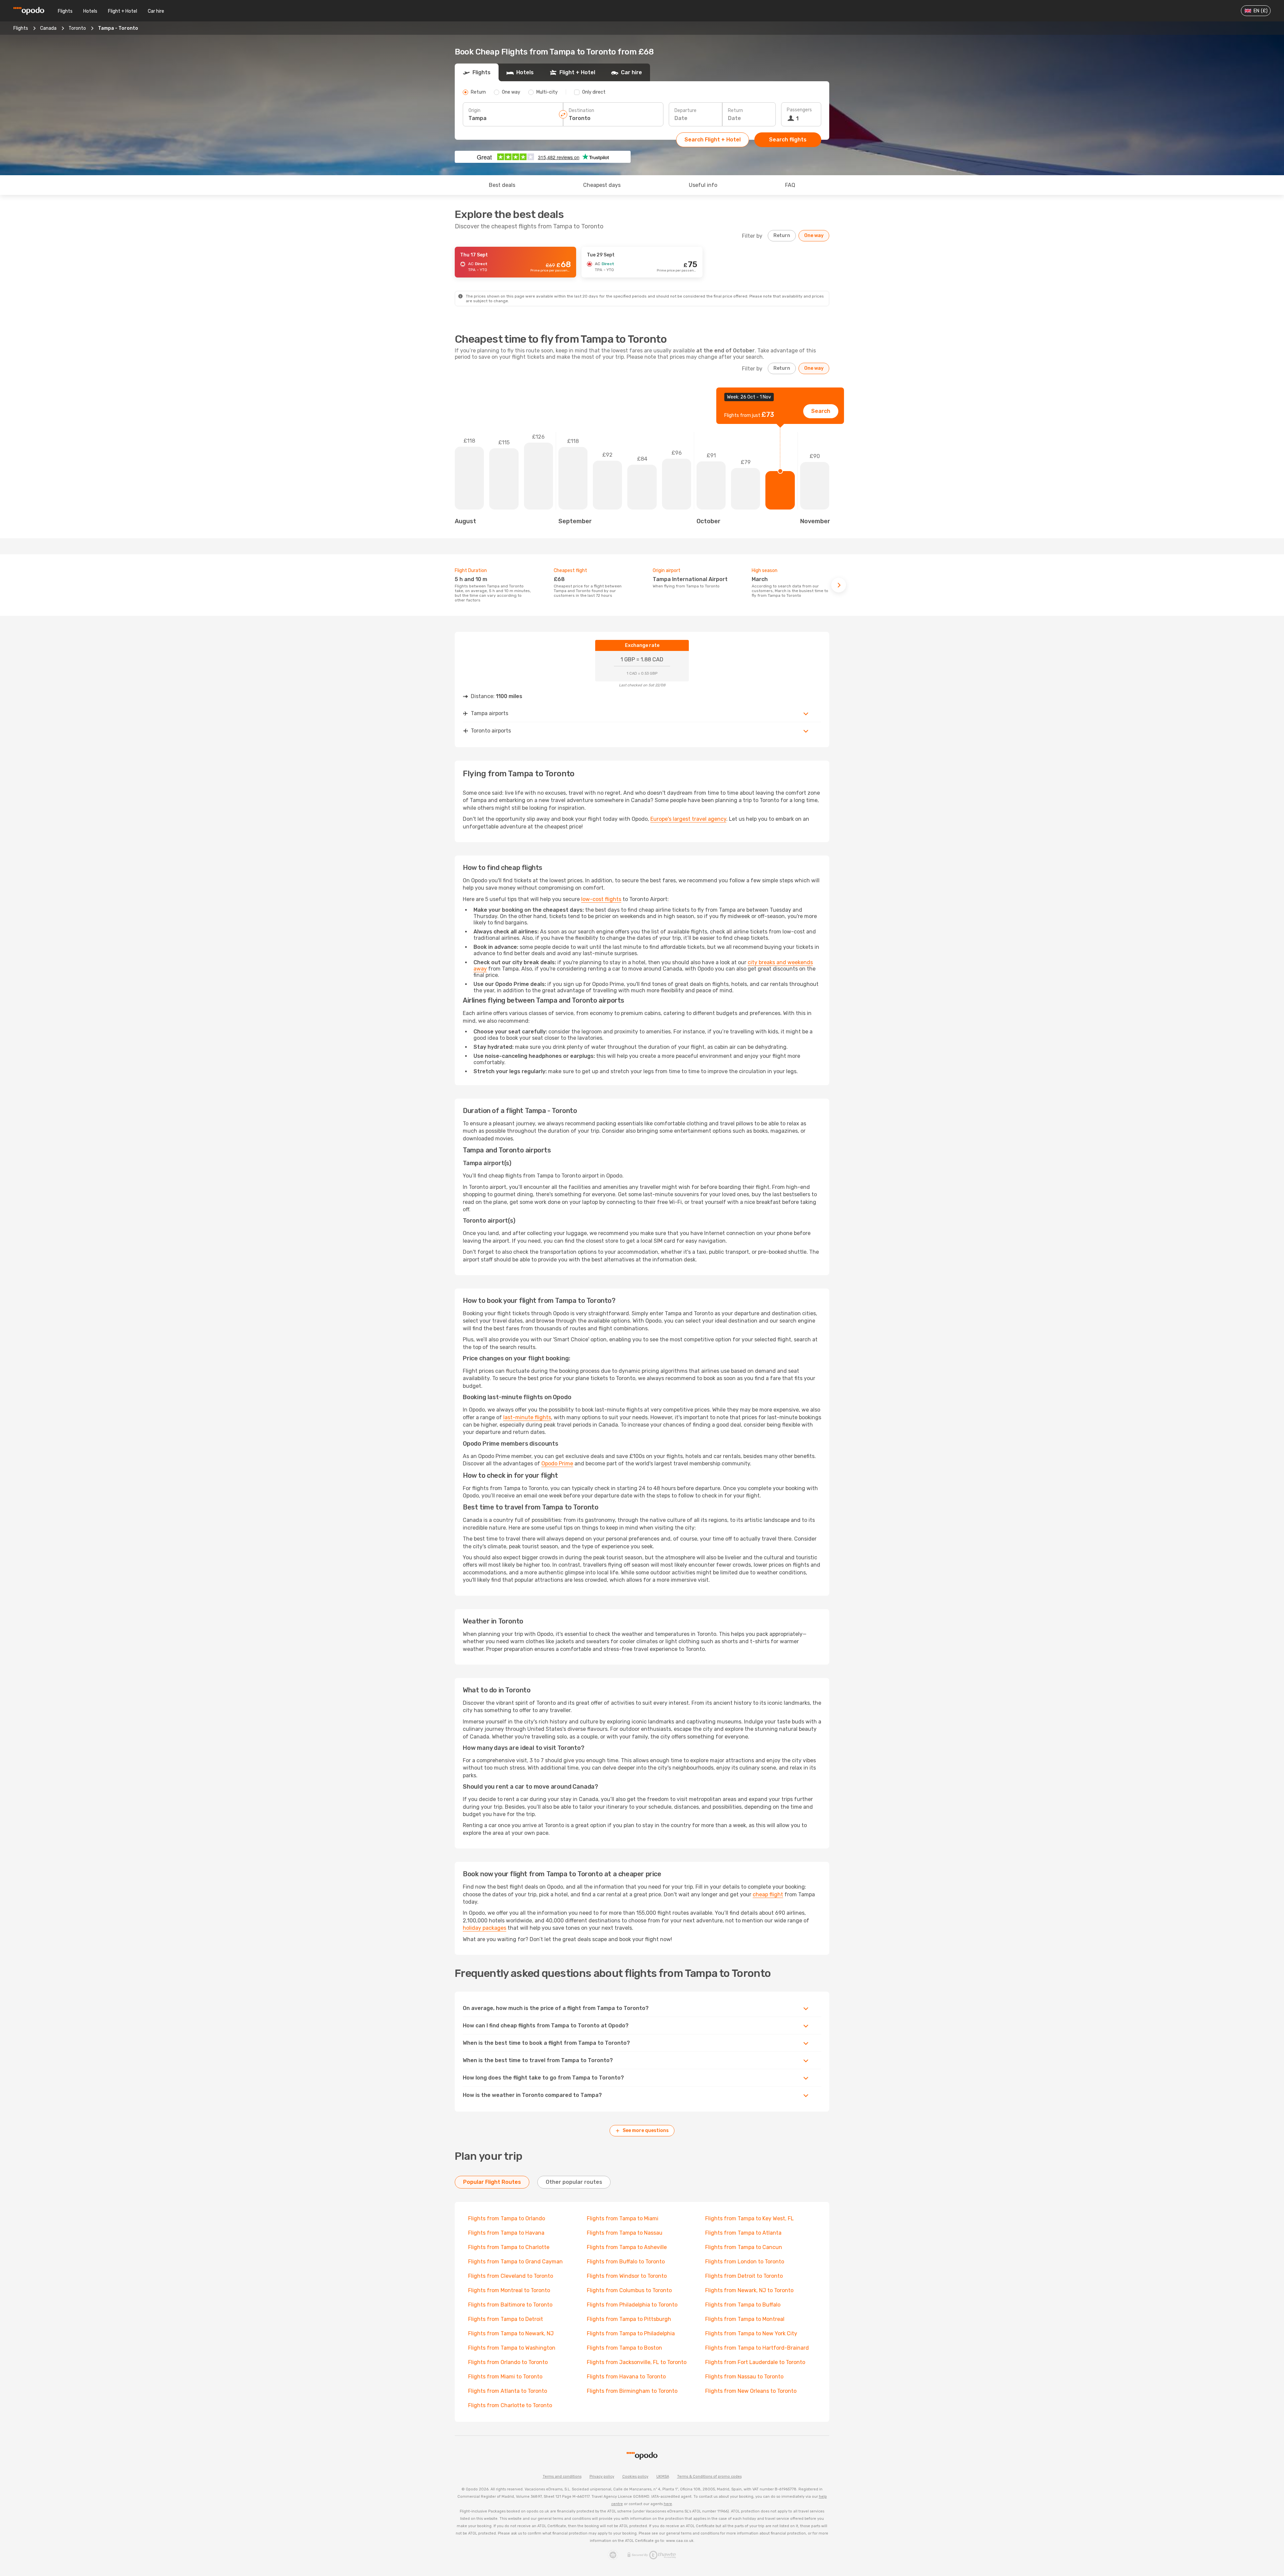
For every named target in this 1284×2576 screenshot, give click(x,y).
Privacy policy (602, 2477)
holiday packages (485, 1928)
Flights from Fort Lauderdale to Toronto (755, 2362)
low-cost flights (601, 899)
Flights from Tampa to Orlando (507, 2218)
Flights (65, 11)
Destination (581, 110)
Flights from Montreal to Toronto (509, 2290)
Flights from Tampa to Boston (624, 2348)
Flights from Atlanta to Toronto (508, 2391)
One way (814, 236)
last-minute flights (527, 1417)
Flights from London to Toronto (745, 2262)
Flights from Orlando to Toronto (508, 2362)
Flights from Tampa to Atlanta (743, 2233)
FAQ (790, 185)
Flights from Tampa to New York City (751, 2333)
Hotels (90, 11)
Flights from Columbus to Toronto (629, 2290)
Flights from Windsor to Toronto (627, 2276)
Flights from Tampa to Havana (506, 2233)
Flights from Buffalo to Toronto (626, 2262)
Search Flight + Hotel (713, 140)
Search (821, 411)
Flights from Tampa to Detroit (506, 2319)
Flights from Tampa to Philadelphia (631, 2333)
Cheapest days (602, 185)
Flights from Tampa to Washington (512, 2348)
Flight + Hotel (123, 11)
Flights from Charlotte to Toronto (510, 2405)
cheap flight (768, 1894)
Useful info (703, 185)
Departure (685, 110)
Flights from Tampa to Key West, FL (750, 2218)
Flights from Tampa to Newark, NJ (511, 2333)
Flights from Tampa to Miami (623, 2218)
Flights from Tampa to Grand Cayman (515, 2262)
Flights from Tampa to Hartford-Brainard (757, 2348)
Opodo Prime (557, 1464)
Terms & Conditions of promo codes (709, 2477)
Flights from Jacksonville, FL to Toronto (637, 2362)
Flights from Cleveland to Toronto (511, 2276)
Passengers (799, 110)
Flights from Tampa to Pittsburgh (629, 2319)
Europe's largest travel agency (688, 819)
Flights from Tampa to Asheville (627, 2247)
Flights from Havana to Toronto (626, 2377)
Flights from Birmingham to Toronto (632, 2391)
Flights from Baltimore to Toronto (510, 2305)
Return (735, 110)
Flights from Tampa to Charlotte (509, 2247)
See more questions (646, 2131)
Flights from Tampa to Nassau (625, 2233)
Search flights (788, 140)
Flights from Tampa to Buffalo (743, 2305)
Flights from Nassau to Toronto (744, 2377)
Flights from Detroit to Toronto (744, 2276)
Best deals (502, 185)
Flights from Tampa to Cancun (744, 2247)
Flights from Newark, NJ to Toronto (749, 2290)
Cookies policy (635, 2477)
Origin (474, 110)
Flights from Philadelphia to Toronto (632, 2305)
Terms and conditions (562, 2477)
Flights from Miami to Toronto (505, 2377)
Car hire (156, 11)
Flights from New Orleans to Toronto (751, 2391)
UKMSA (663, 2477)
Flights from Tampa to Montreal (745, 2319)
